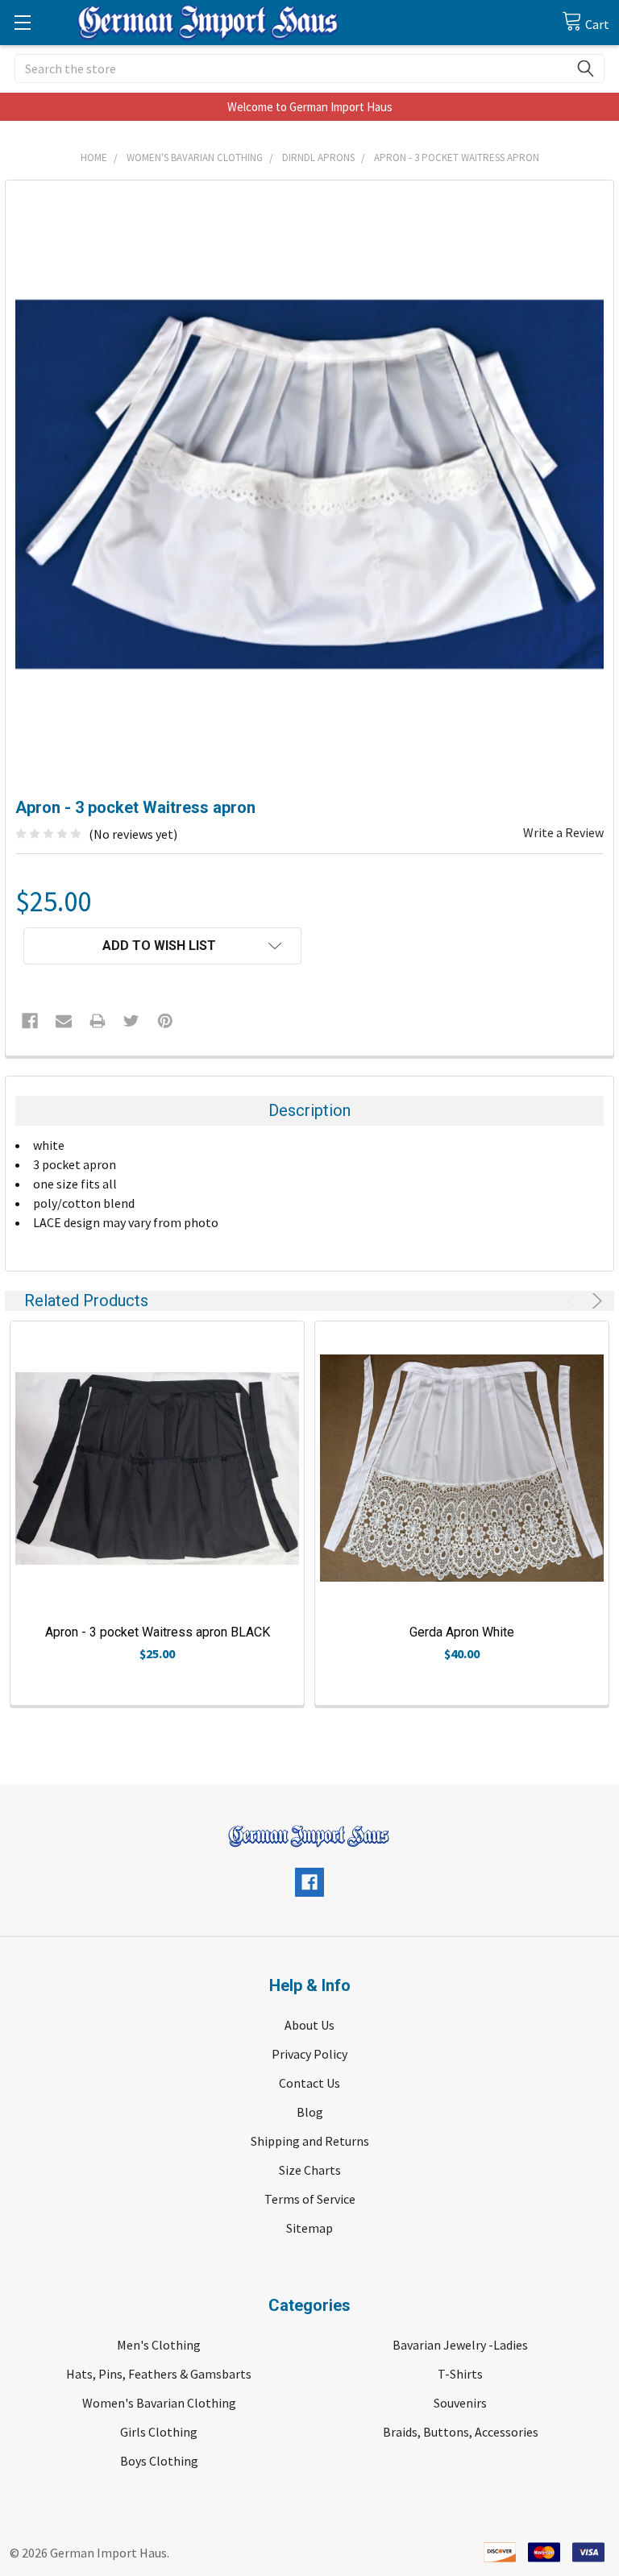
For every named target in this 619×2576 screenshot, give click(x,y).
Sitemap (309, 2228)
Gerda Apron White (462, 1632)
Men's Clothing (159, 2345)
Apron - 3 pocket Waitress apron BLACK (158, 1632)
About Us (309, 2025)
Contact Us (309, 2083)
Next (594, 1301)
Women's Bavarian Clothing (159, 2403)
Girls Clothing (159, 2432)
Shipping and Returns (310, 2141)
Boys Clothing (159, 2461)
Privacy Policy (309, 2054)
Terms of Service (310, 2199)
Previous (574, 1301)
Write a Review (563, 832)
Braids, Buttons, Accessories (461, 2432)
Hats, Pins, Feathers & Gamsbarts (159, 2374)
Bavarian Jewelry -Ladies (460, 2345)
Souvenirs (460, 2403)
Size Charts (310, 2170)
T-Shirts (460, 2374)
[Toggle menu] (22, 22)
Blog (310, 2112)
